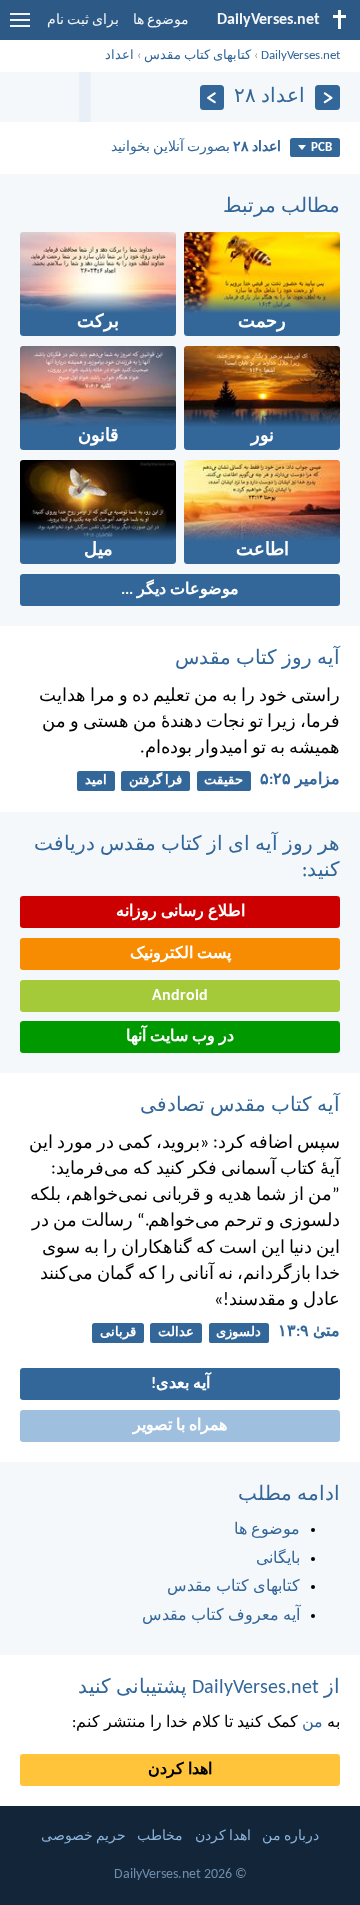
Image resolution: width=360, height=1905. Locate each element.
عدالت (176, 1332)
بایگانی (278, 1559)
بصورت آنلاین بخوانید (196, 147)
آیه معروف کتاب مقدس (221, 1616)
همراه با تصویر (180, 1426)
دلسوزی (238, 1332)
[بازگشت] (327, 97)
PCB (321, 147)
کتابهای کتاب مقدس (197, 55)
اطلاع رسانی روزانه (180, 912)
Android (180, 996)
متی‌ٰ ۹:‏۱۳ (309, 1332)
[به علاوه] (212, 97)
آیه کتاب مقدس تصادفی (240, 1106)
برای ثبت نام (83, 20)
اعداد (119, 55)
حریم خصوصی (83, 1836)
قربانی (118, 1332)
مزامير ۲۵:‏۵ (300, 780)
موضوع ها (161, 20)
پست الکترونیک (180, 954)
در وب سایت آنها (180, 1037)
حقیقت (223, 780)
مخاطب (160, 1836)
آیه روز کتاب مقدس (257, 659)
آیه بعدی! (180, 1384)
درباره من (290, 1836)
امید (96, 780)
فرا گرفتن (155, 780)
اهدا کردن (180, 1770)
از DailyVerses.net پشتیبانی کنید (209, 1688)
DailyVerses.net (300, 55)
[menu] (20, 28)
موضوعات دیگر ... (180, 590)
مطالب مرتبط (281, 207)
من (312, 1723)
